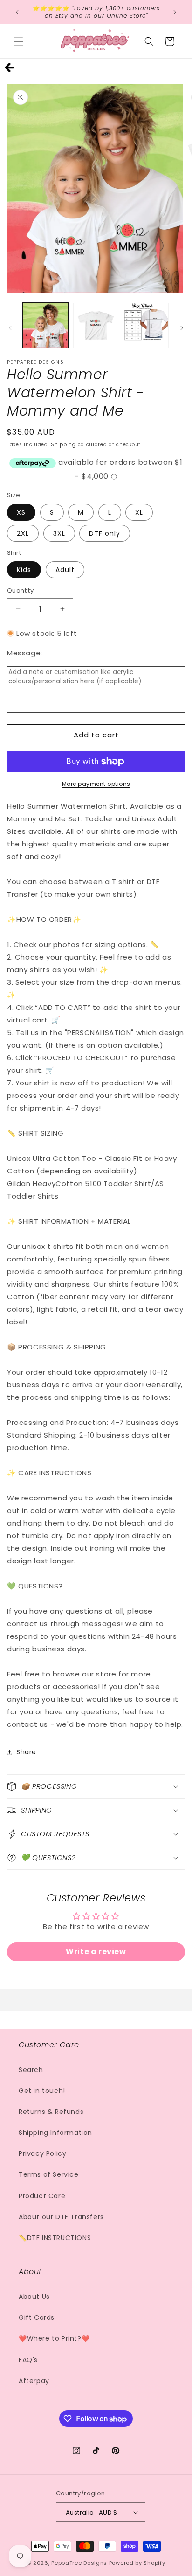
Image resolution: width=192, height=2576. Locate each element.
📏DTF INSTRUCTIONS (55, 2238)
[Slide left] (10, 328)
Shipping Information (55, 2133)
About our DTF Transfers (61, 2217)
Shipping (63, 445)
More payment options (96, 784)
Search (31, 2070)
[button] (19, 41)
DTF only (105, 533)
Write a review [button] (96, 1952)
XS (21, 512)
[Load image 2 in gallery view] (96, 326)
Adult (65, 570)
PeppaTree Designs (79, 2563)
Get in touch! (42, 2091)
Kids (24, 570)
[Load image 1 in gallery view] (46, 326)
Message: (25, 653)
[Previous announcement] (17, 12)
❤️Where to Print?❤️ (54, 2338)
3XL (59, 533)
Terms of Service (49, 2174)
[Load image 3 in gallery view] (146, 326)
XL (139, 512)
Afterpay (34, 2381)
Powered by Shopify (137, 2563)
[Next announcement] (175, 12)
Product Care (42, 2196)
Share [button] (26, 1752)
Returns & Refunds (51, 2112)
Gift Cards (37, 2317)
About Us (34, 2297)
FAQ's (28, 2360)
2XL (23, 533)
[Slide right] (182, 328)
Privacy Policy (42, 2153)
